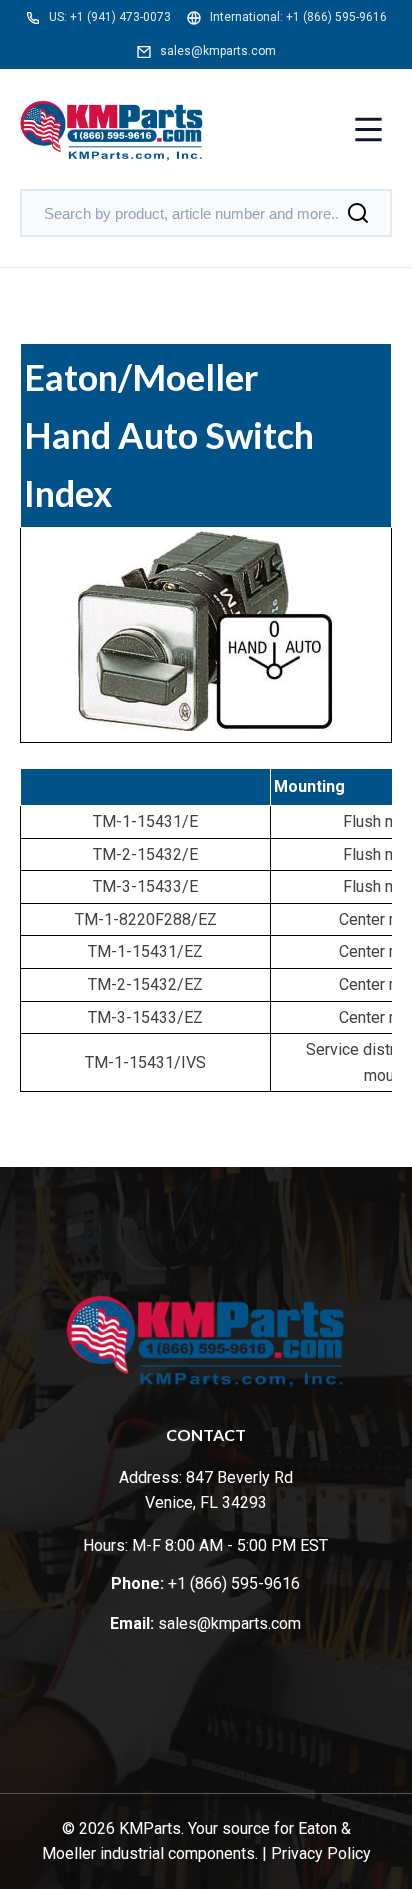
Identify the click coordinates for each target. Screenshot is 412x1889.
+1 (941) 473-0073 (120, 17)
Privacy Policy (321, 1853)
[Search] (358, 213)
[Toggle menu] (368, 131)
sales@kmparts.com (218, 51)
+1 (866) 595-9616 (336, 17)
